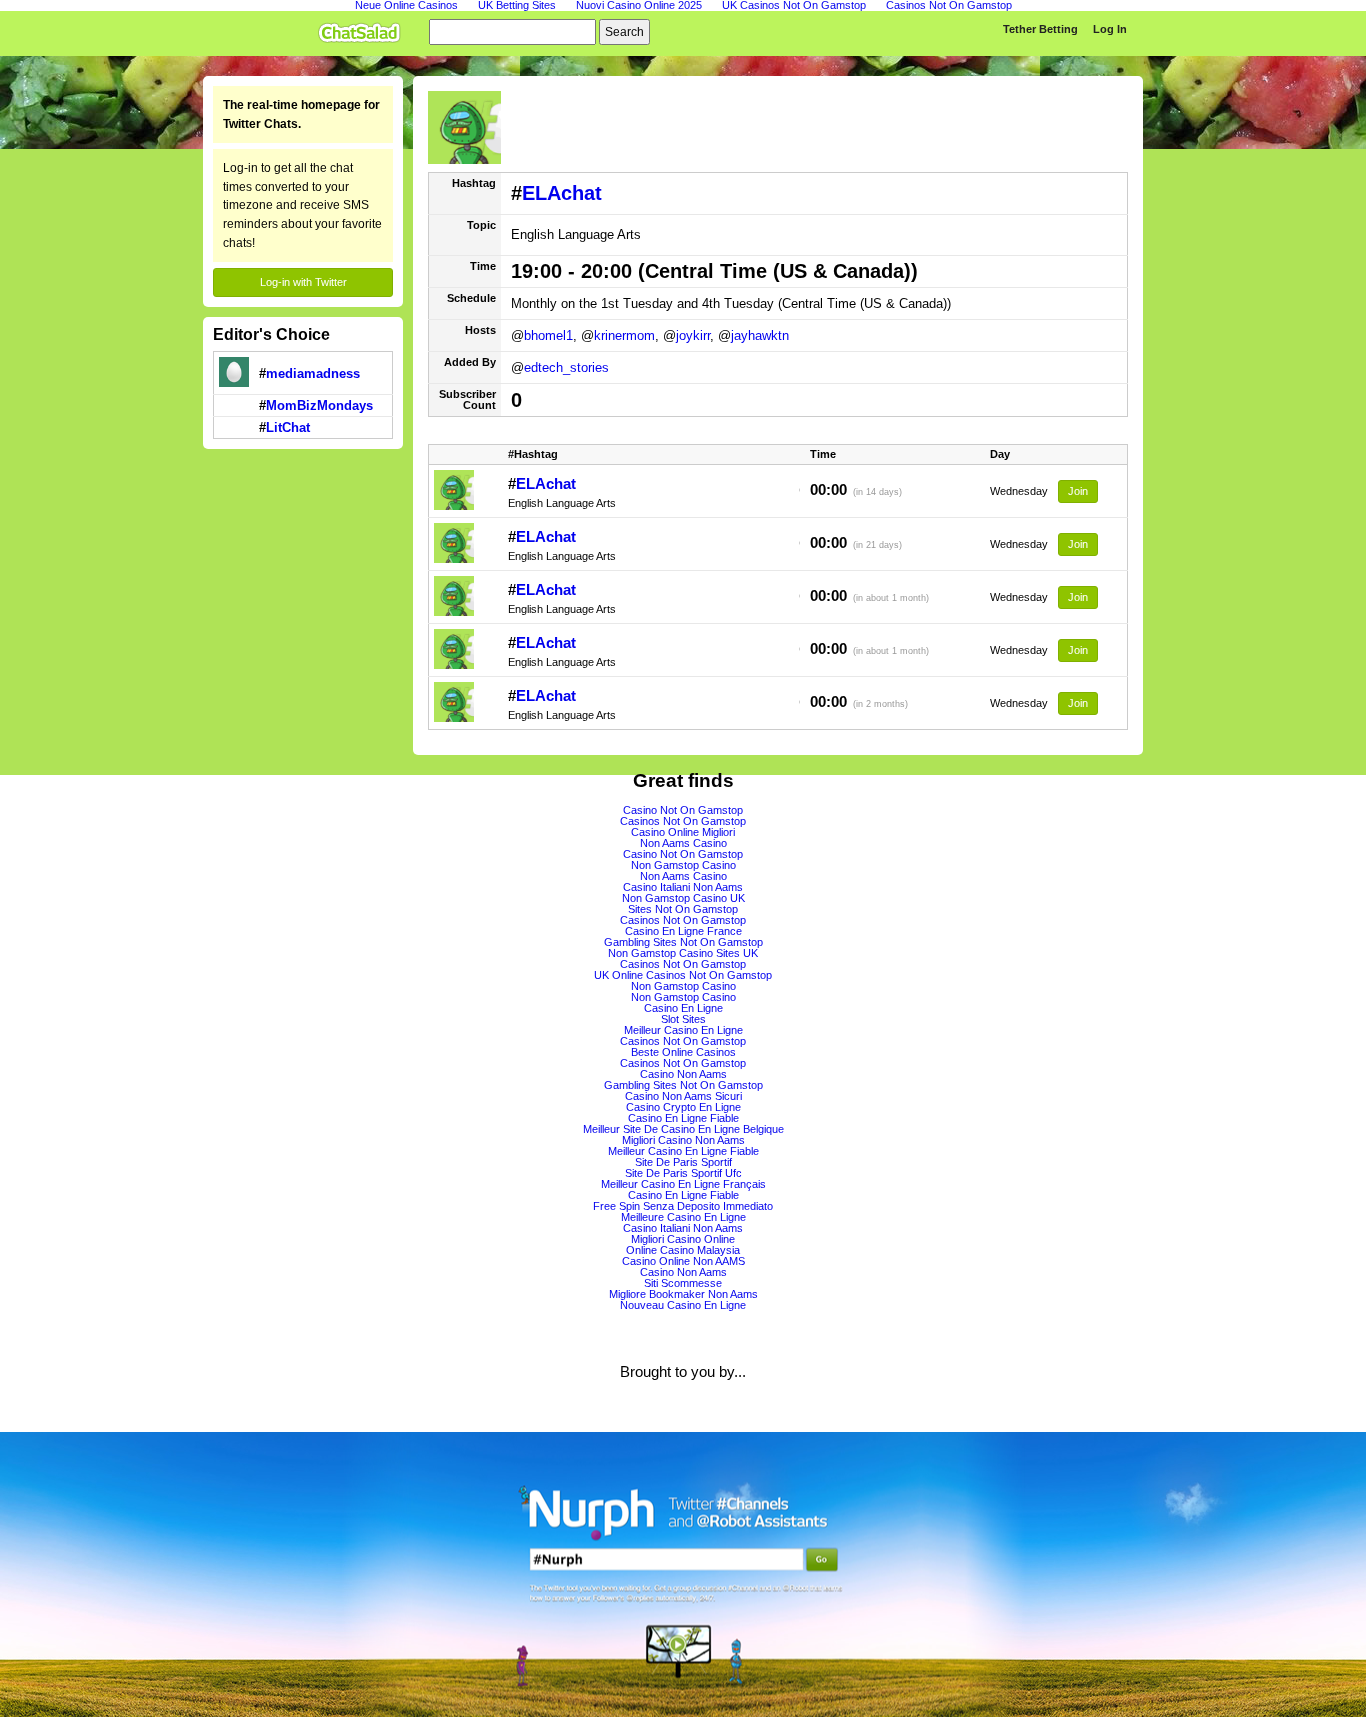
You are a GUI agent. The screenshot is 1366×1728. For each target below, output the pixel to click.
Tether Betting (1040, 29)
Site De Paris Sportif (683, 1162)
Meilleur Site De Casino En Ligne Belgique (683, 1129)
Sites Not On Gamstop (683, 909)
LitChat (288, 427)
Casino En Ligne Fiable (683, 1118)
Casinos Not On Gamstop (683, 821)
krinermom (624, 335)
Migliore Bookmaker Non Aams (683, 1294)
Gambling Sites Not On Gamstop (683, 942)
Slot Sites (683, 1019)
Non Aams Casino (683, 843)
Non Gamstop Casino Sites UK (683, 953)
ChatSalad (364, 29)
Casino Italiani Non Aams (683, 887)
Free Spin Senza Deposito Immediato (683, 1206)
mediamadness (313, 373)
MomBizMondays (319, 405)
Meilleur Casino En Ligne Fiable (683, 1151)
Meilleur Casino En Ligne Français (683, 1184)
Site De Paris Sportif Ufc (683, 1173)
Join (1078, 491)
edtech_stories (566, 367)
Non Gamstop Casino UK (683, 898)
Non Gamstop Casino (683, 865)
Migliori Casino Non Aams (683, 1140)
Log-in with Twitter (303, 282)
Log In (1110, 29)
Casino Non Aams (683, 1074)
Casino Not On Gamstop (683, 810)
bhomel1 (548, 335)
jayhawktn (760, 335)
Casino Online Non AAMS (683, 1261)
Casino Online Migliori (683, 832)
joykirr (693, 335)
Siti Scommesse (683, 1283)
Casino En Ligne (683, 1008)
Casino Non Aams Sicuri (683, 1096)
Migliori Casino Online (683, 1239)
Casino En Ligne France (683, 931)
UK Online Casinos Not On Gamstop (683, 975)
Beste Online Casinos (683, 1052)
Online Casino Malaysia (683, 1250)
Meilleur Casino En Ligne (683, 1030)
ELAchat (562, 193)
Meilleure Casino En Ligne (683, 1217)
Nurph (683, 1574)
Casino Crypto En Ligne (683, 1107)
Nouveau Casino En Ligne (683, 1305)
